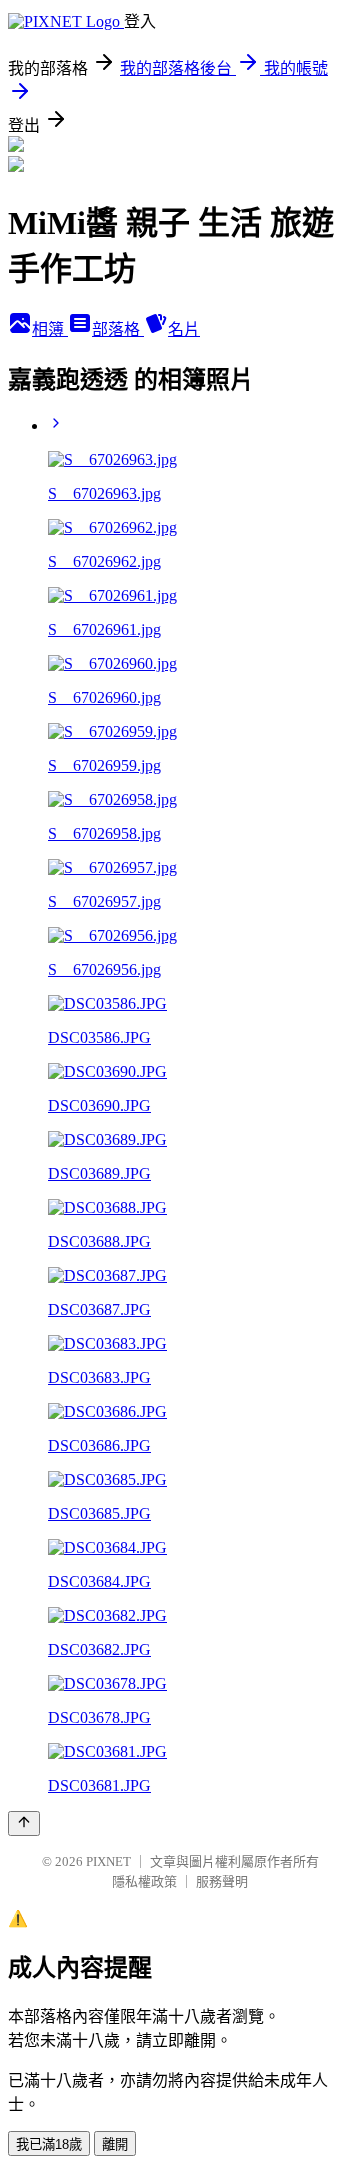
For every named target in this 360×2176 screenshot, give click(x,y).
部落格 (118, 329)
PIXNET (108, 1861)
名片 (184, 329)
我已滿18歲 (49, 2144)
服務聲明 (222, 1881)
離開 (115, 2144)
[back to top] (24, 1823)
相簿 (50, 329)
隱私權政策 (144, 1881)
